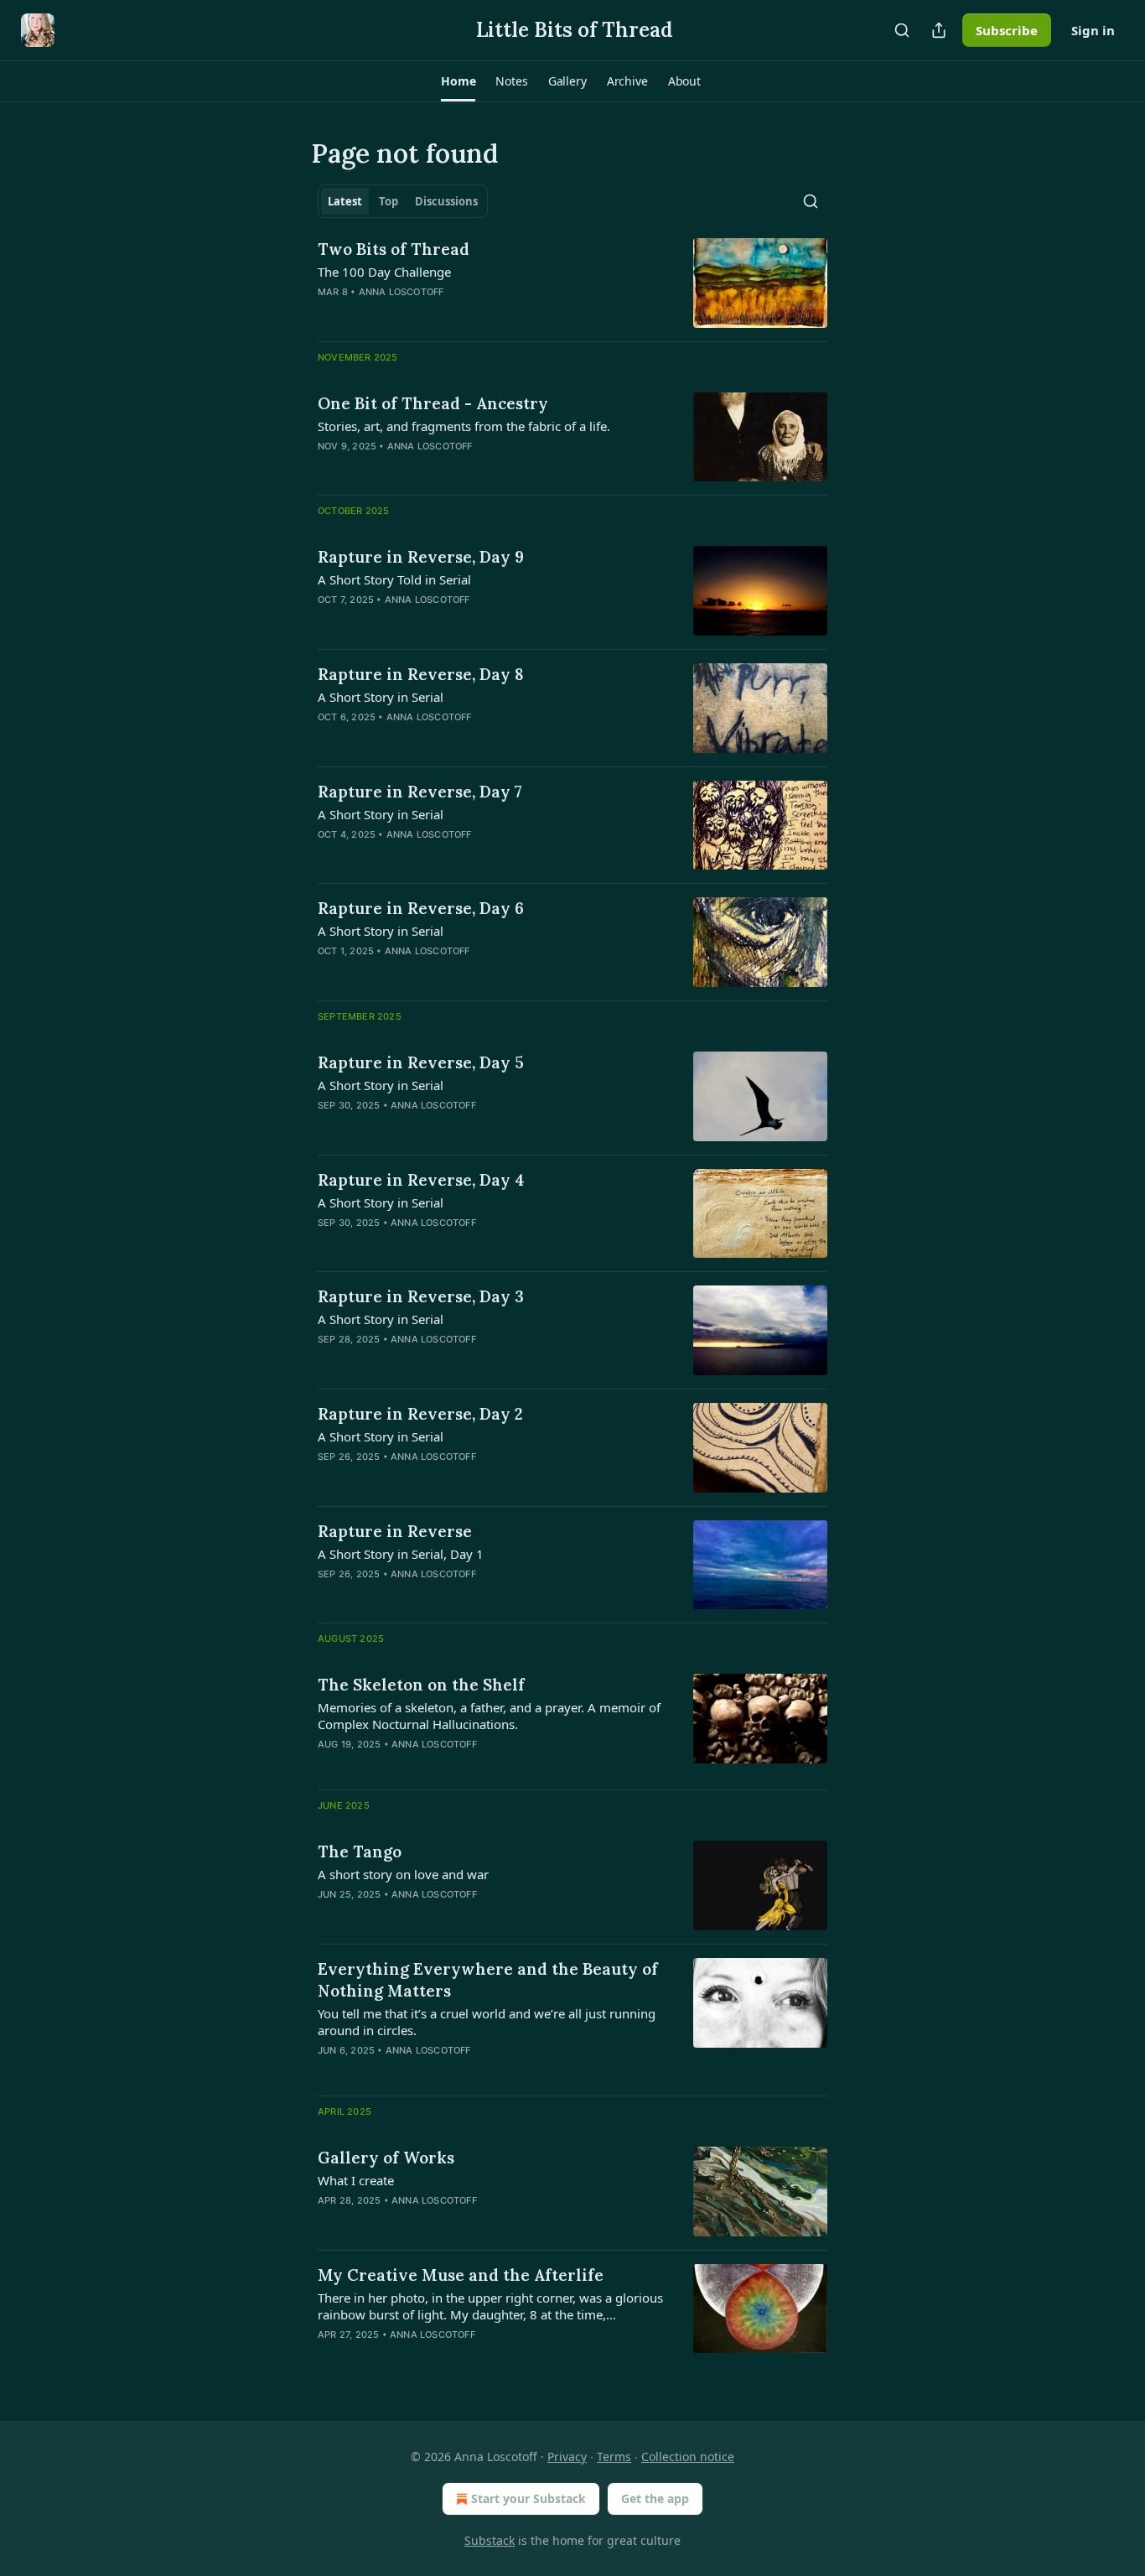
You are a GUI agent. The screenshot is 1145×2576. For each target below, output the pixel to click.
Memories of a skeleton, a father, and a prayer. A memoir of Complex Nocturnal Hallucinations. (489, 1716)
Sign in (1093, 30)
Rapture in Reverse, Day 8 (421, 674)
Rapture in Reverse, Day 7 (420, 792)
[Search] (902, 30)
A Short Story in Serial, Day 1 (401, 1554)
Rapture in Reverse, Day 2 (420, 1414)
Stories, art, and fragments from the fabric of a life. (464, 426)
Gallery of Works (386, 2158)
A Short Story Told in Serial (394, 579)
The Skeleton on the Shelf (421, 1685)
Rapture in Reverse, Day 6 (421, 908)
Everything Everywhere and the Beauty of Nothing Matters (488, 1980)
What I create (356, 2180)
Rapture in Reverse (395, 1531)
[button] (458, 81)
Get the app (655, 2498)
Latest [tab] (345, 201)
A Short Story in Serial (381, 697)
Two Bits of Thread (394, 249)
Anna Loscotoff (402, 292)
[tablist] (403, 201)
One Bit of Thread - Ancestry (433, 403)
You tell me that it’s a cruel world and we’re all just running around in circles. (487, 2022)
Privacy (567, 2457)
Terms (614, 2457)
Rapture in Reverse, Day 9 (421, 557)
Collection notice (688, 2457)
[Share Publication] (939, 30)
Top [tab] (389, 201)
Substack (490, 2540)
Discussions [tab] (446, 201)
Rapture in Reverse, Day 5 (421, 1062)
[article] (572, 283)
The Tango (360, 1851)
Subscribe (1007, 30)
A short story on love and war (403, 1874)
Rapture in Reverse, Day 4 (421, 1180)
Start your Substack (528, 2498)
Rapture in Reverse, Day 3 (421, 1296)
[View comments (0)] (443, 1916)
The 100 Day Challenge (384, 272)
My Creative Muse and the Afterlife (461, 2275)
